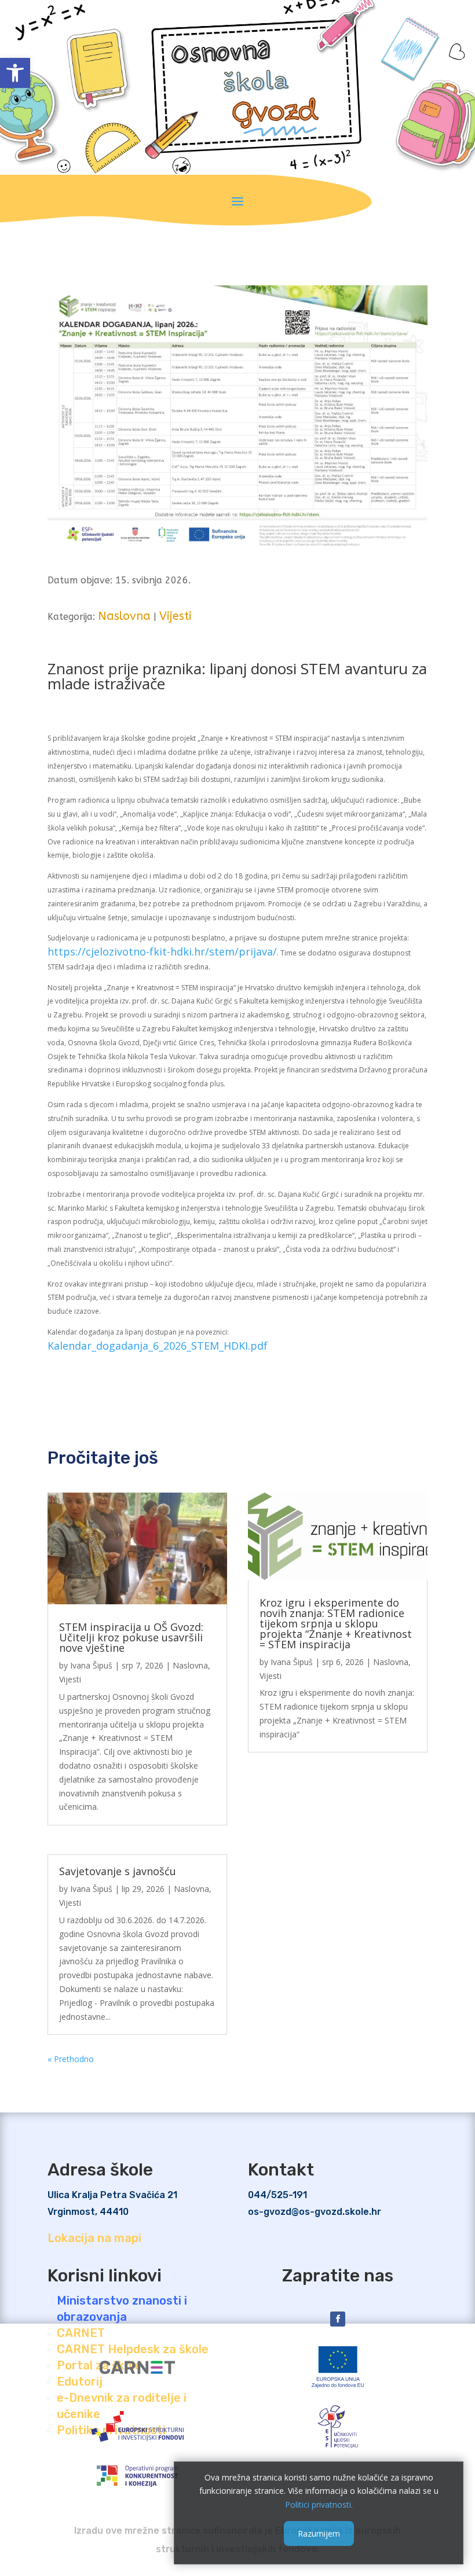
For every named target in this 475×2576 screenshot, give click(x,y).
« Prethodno (71, 2059)
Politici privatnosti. (319, 2505)
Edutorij (80, 2382)
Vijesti (176, 616)
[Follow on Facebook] (338, 2319)
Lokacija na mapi (94, 2238)
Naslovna (124, 616)
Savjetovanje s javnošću (118, 1871)
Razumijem (319, 2533)
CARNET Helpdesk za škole (133, 2349)
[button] (15, 73)
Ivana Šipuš (91, 1665)
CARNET (81, 2333)
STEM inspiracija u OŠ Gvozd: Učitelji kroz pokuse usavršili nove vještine (131, 1637)
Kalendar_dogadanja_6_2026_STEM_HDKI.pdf (158, 1346)
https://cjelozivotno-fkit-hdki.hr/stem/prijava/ (162, 951)
